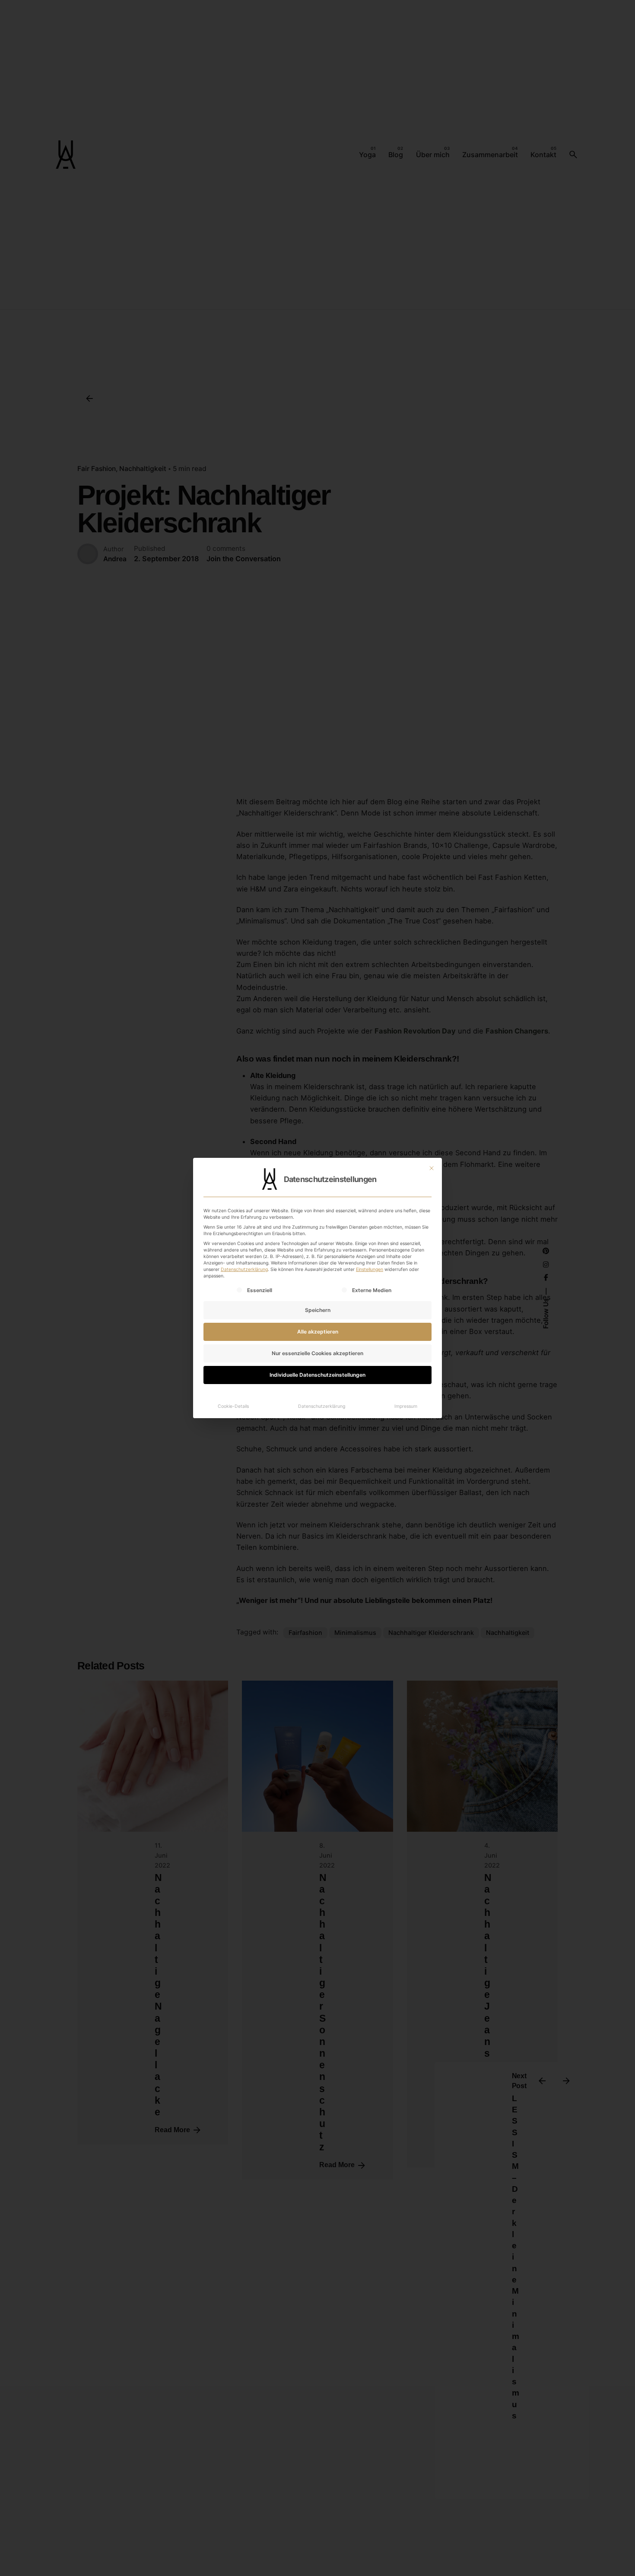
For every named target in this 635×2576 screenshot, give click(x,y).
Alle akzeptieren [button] (318, 1332)
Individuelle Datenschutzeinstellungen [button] (317, 1375)
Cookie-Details (233, 1406)
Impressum (406, 1406)
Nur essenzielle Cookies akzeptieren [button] (317, 1353)
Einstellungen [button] (370, 1269)
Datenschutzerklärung (244, 1269)
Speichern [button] (318, 1310)
